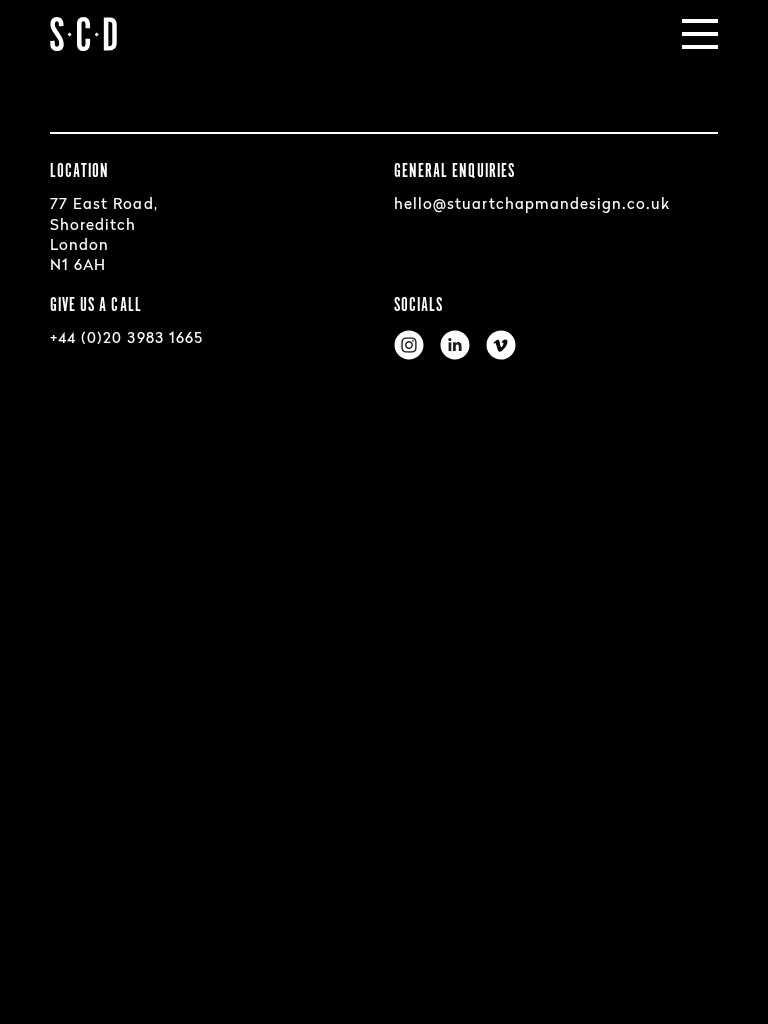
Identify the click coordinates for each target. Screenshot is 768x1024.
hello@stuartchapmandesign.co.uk (532, 205)
